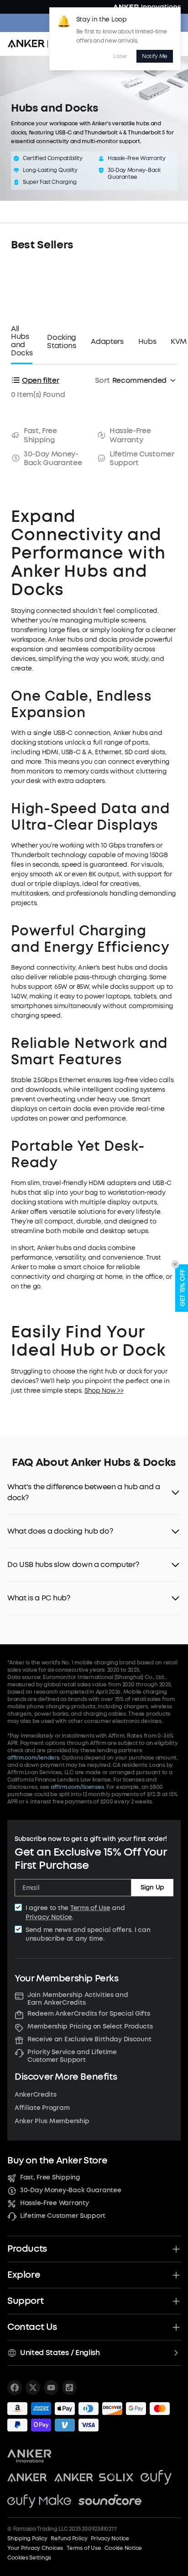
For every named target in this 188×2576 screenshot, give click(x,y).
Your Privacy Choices (35, 2548)
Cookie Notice (123, 2548)
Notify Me (155, 56)
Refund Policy (69, 2538)
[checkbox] (18, 1907)
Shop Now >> (104, 1391)
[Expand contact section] (176, 2327)
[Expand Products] (176, 2249)
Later (120, 56)
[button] (94, 1492)
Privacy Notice (49, 1917)
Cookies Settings (29, 2558)
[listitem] (15, 2388)
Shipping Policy (27, 2538)
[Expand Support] (176, 2301)
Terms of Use (90, 1908)
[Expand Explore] (176, 2275)
